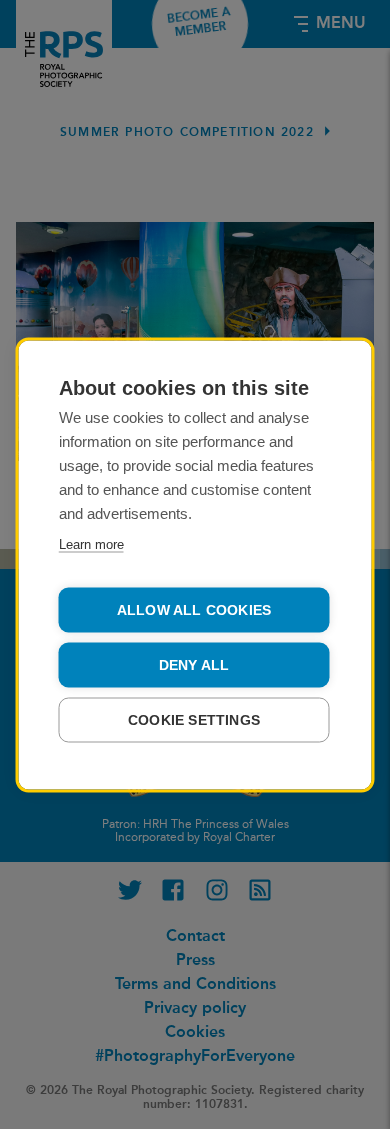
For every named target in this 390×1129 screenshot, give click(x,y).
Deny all (194, 664)
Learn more (91, 543)
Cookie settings (194, 719)
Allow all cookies (194, 609)
